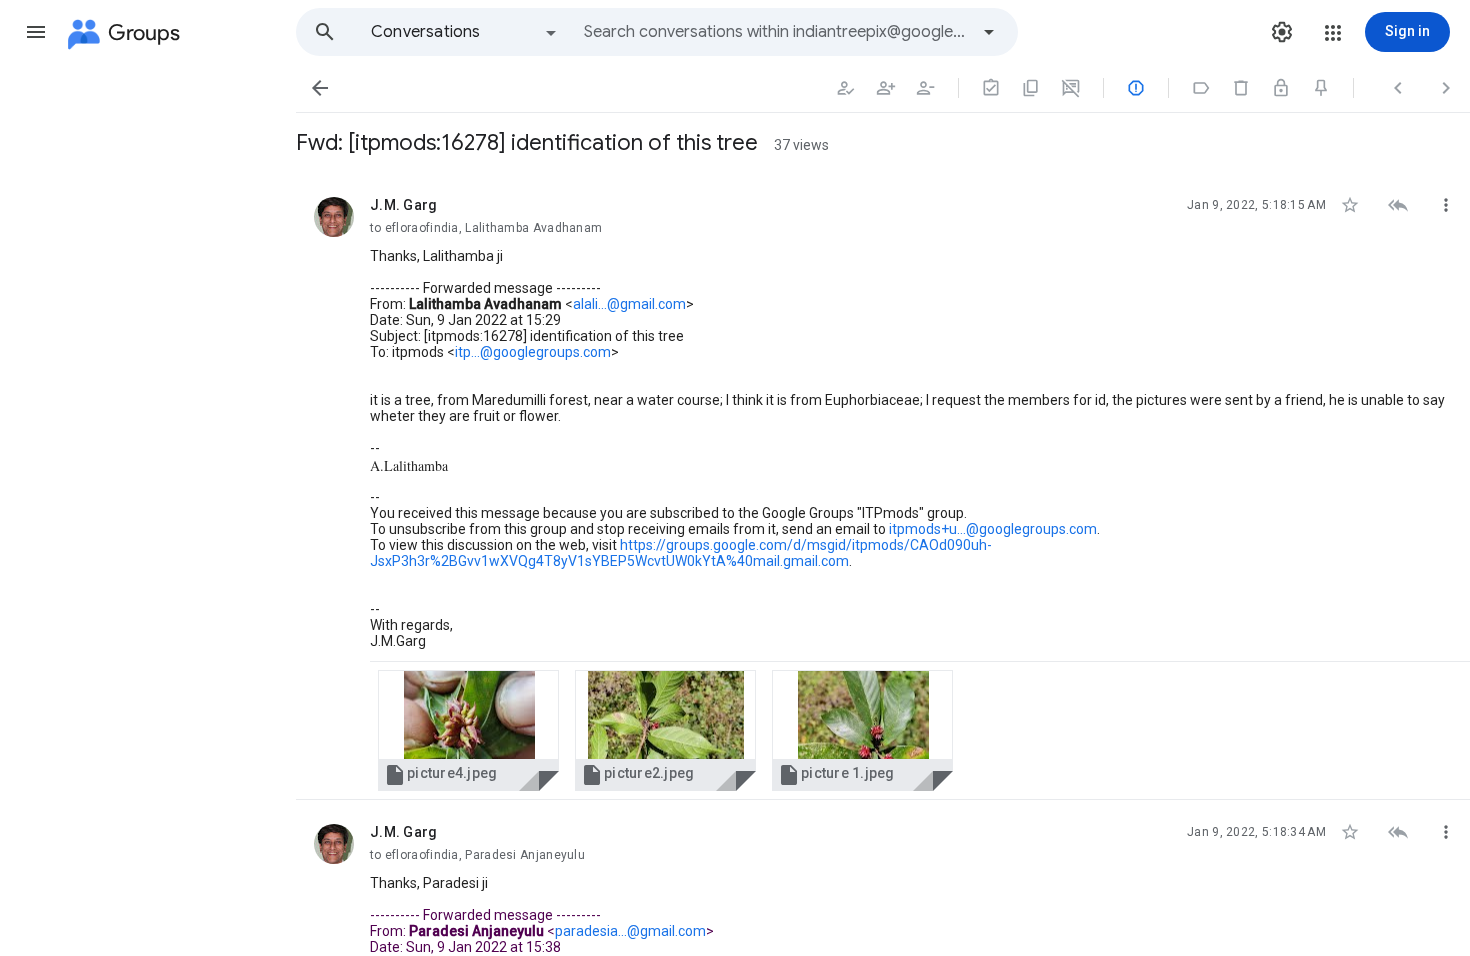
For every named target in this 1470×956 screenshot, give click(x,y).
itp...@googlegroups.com (533, 352)
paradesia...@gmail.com (630, 931)
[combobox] (776, 32)
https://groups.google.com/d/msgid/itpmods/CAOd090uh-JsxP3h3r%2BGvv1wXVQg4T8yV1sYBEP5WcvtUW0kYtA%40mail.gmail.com (681, 553)
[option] (465, 32)
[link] (468, 730)
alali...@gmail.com (629, 304)
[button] (36, 32)
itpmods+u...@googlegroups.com (993, 529)
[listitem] (883, 486)
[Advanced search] (989, 32)
